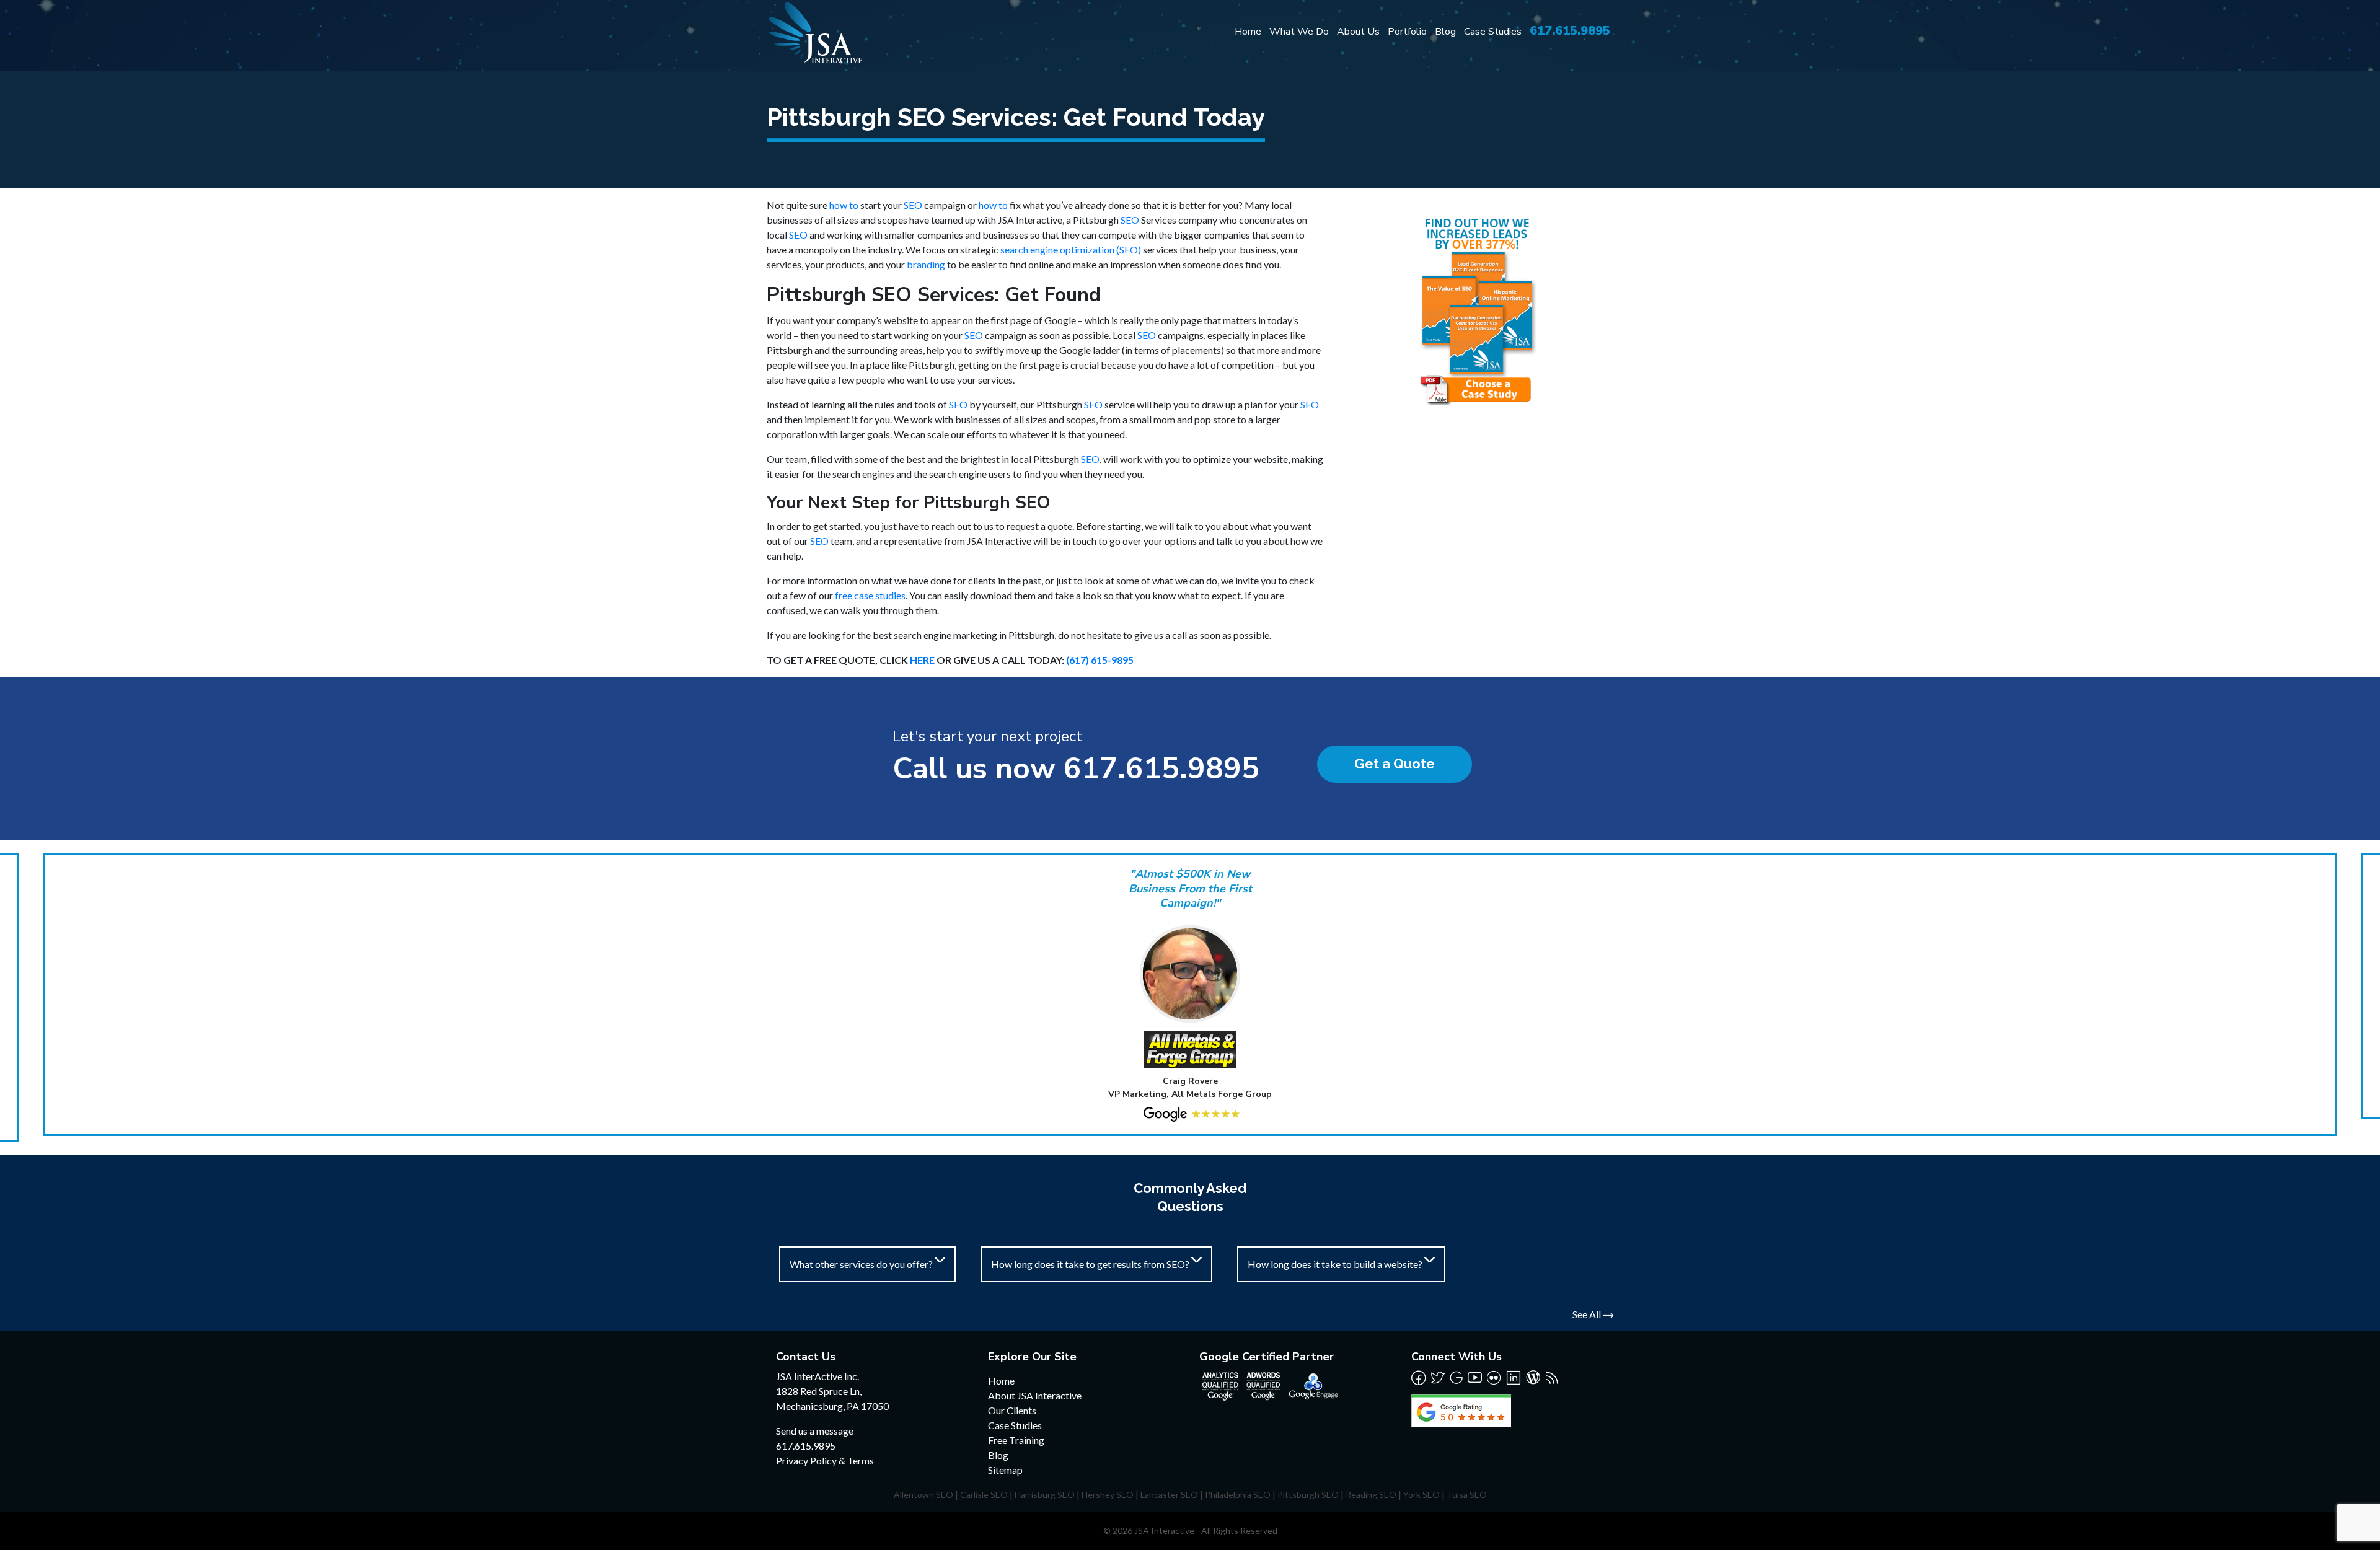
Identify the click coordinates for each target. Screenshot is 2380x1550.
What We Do (1299, 32)
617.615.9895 (1570, 31)
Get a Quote (1395, 764)
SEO (913, 205)
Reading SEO (1371, 1495)
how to (844, 205)
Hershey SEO (1108, 1495)
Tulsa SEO (1467, 1495)
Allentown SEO (923, 1495)
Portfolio (1407, 32)
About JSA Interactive (1035, 1395)
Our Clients (1012, 1410)
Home (1248, 32)
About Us (1358, 32)
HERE (922, 660)
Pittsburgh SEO (1308, 1495)
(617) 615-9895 (1100, 660)
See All (1588, 1314)
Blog (1445, 32)
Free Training (1016, 1440)
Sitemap (1005, 1470)
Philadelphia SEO (1238, 1495)
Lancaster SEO (1169, 1495)
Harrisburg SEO (1045, 1495)
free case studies (870, 595)
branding (926, 264)
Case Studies (1493, 32)
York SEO (1421, 1495)
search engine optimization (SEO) (1071, 249)
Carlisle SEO (984, 1495)
